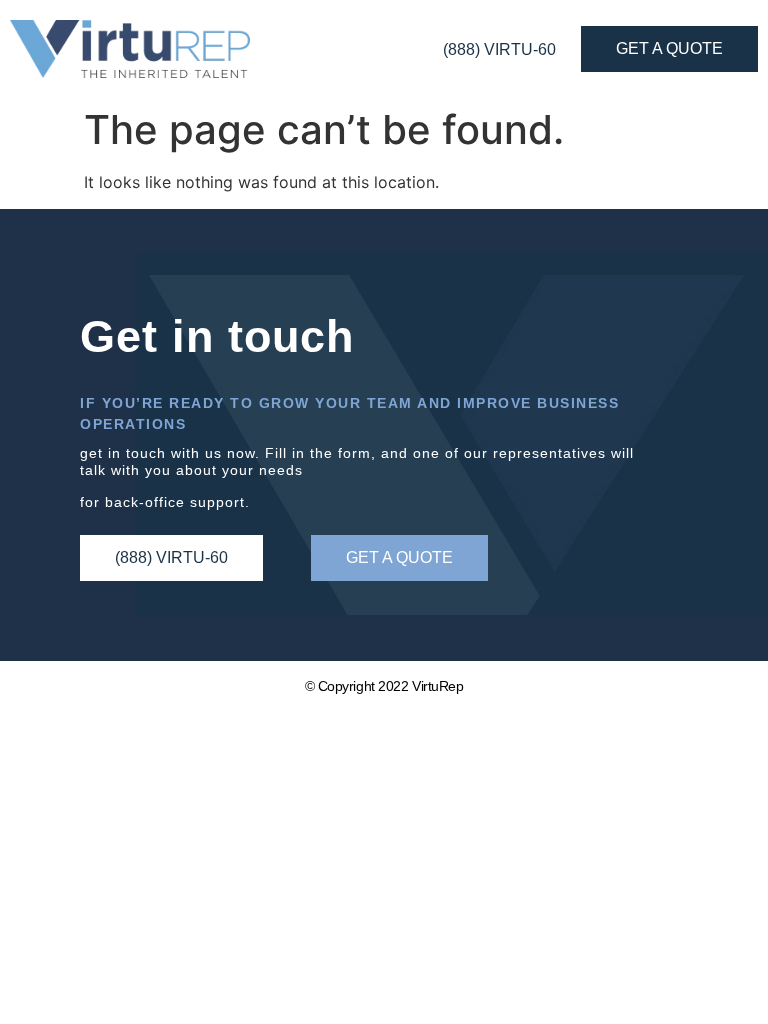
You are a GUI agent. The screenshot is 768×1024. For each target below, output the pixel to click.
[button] (399, 558)
